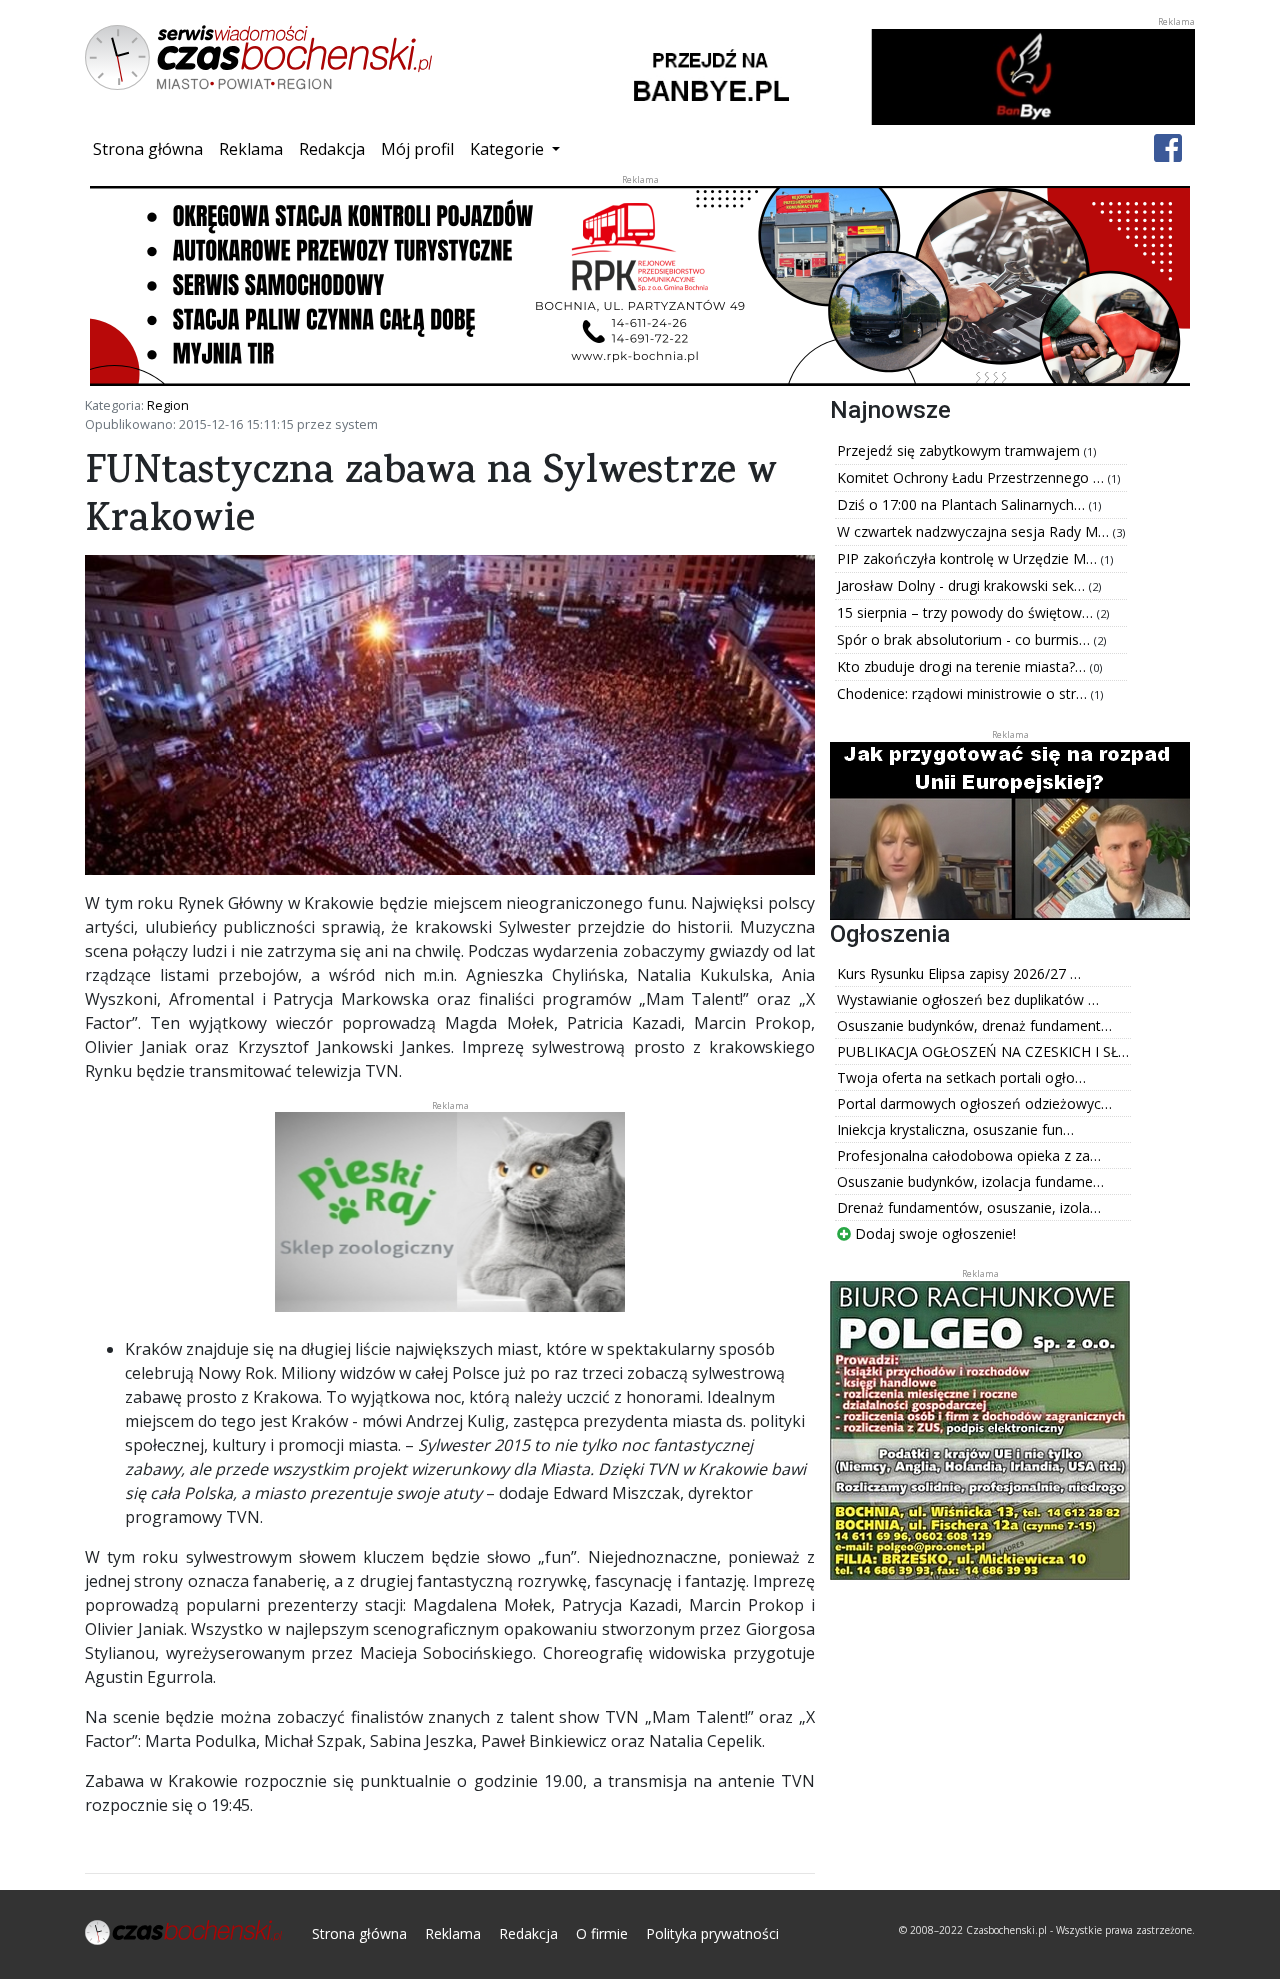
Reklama (251, 149)
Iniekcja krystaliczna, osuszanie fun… (955, 1129)
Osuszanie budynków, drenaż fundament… (974, 1025)
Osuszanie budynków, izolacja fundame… (970, 1181)
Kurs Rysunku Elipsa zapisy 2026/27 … (959, 973)
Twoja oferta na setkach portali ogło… (961, 1077)
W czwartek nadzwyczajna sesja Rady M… (975, 531)
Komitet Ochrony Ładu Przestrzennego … (972, 477)
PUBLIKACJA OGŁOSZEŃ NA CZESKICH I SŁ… (983, 1051)
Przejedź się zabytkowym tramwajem (960, 450)
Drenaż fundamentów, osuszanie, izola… (969, 1207)
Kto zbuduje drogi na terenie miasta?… (963, 666)
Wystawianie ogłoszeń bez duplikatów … (968, 999)
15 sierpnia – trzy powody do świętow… (967, 612)
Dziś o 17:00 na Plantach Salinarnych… (963, 504)
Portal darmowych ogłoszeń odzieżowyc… (974, 1103)
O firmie (602, 1933)
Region (168, 405)
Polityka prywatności (712, 1933)
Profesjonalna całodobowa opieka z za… (969, 1155)
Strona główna (152, 148)
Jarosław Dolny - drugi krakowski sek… (963, 585)
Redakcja (332, 149)
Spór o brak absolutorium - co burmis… (965, 639)
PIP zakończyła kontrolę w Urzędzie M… (969, 558)
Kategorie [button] (509, 149)
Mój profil (417, 149)
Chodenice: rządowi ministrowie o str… (964, 693)
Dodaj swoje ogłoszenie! (933, 1233)
